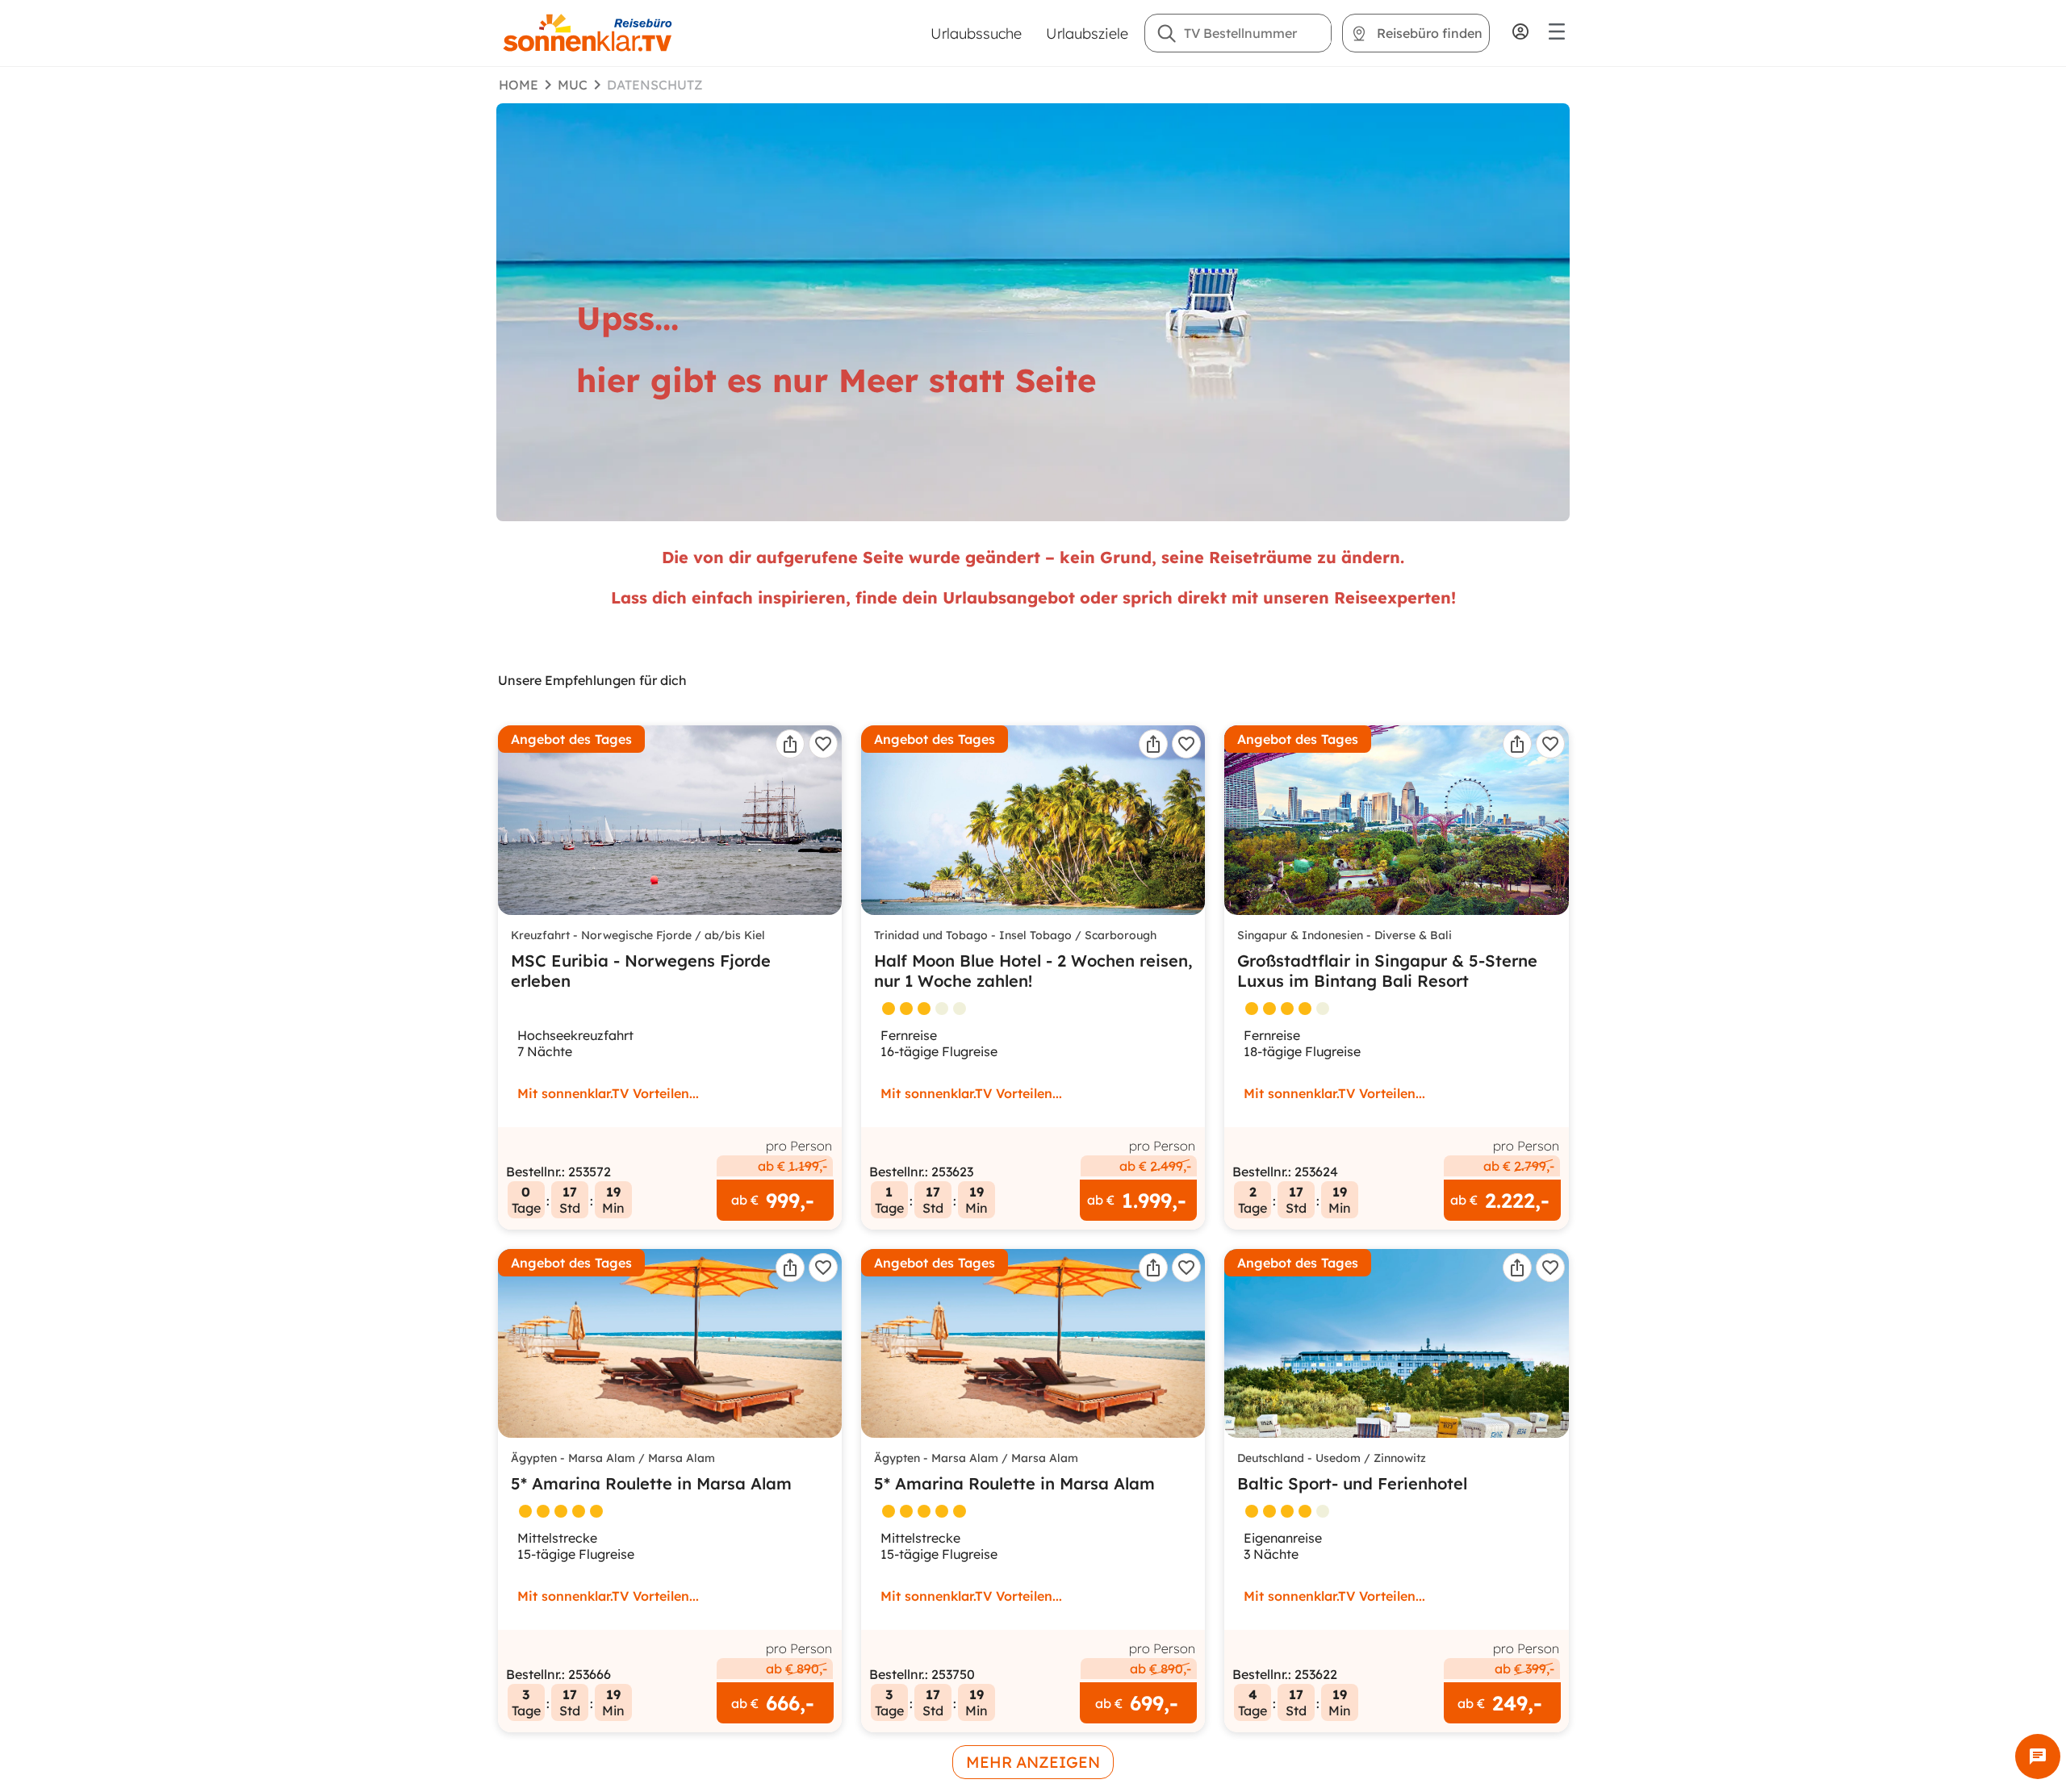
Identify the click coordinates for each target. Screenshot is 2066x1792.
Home (519, 85)
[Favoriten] (823, 744)
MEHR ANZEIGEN (1033, 1762)
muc (573, 85)
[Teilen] (790, 744)
